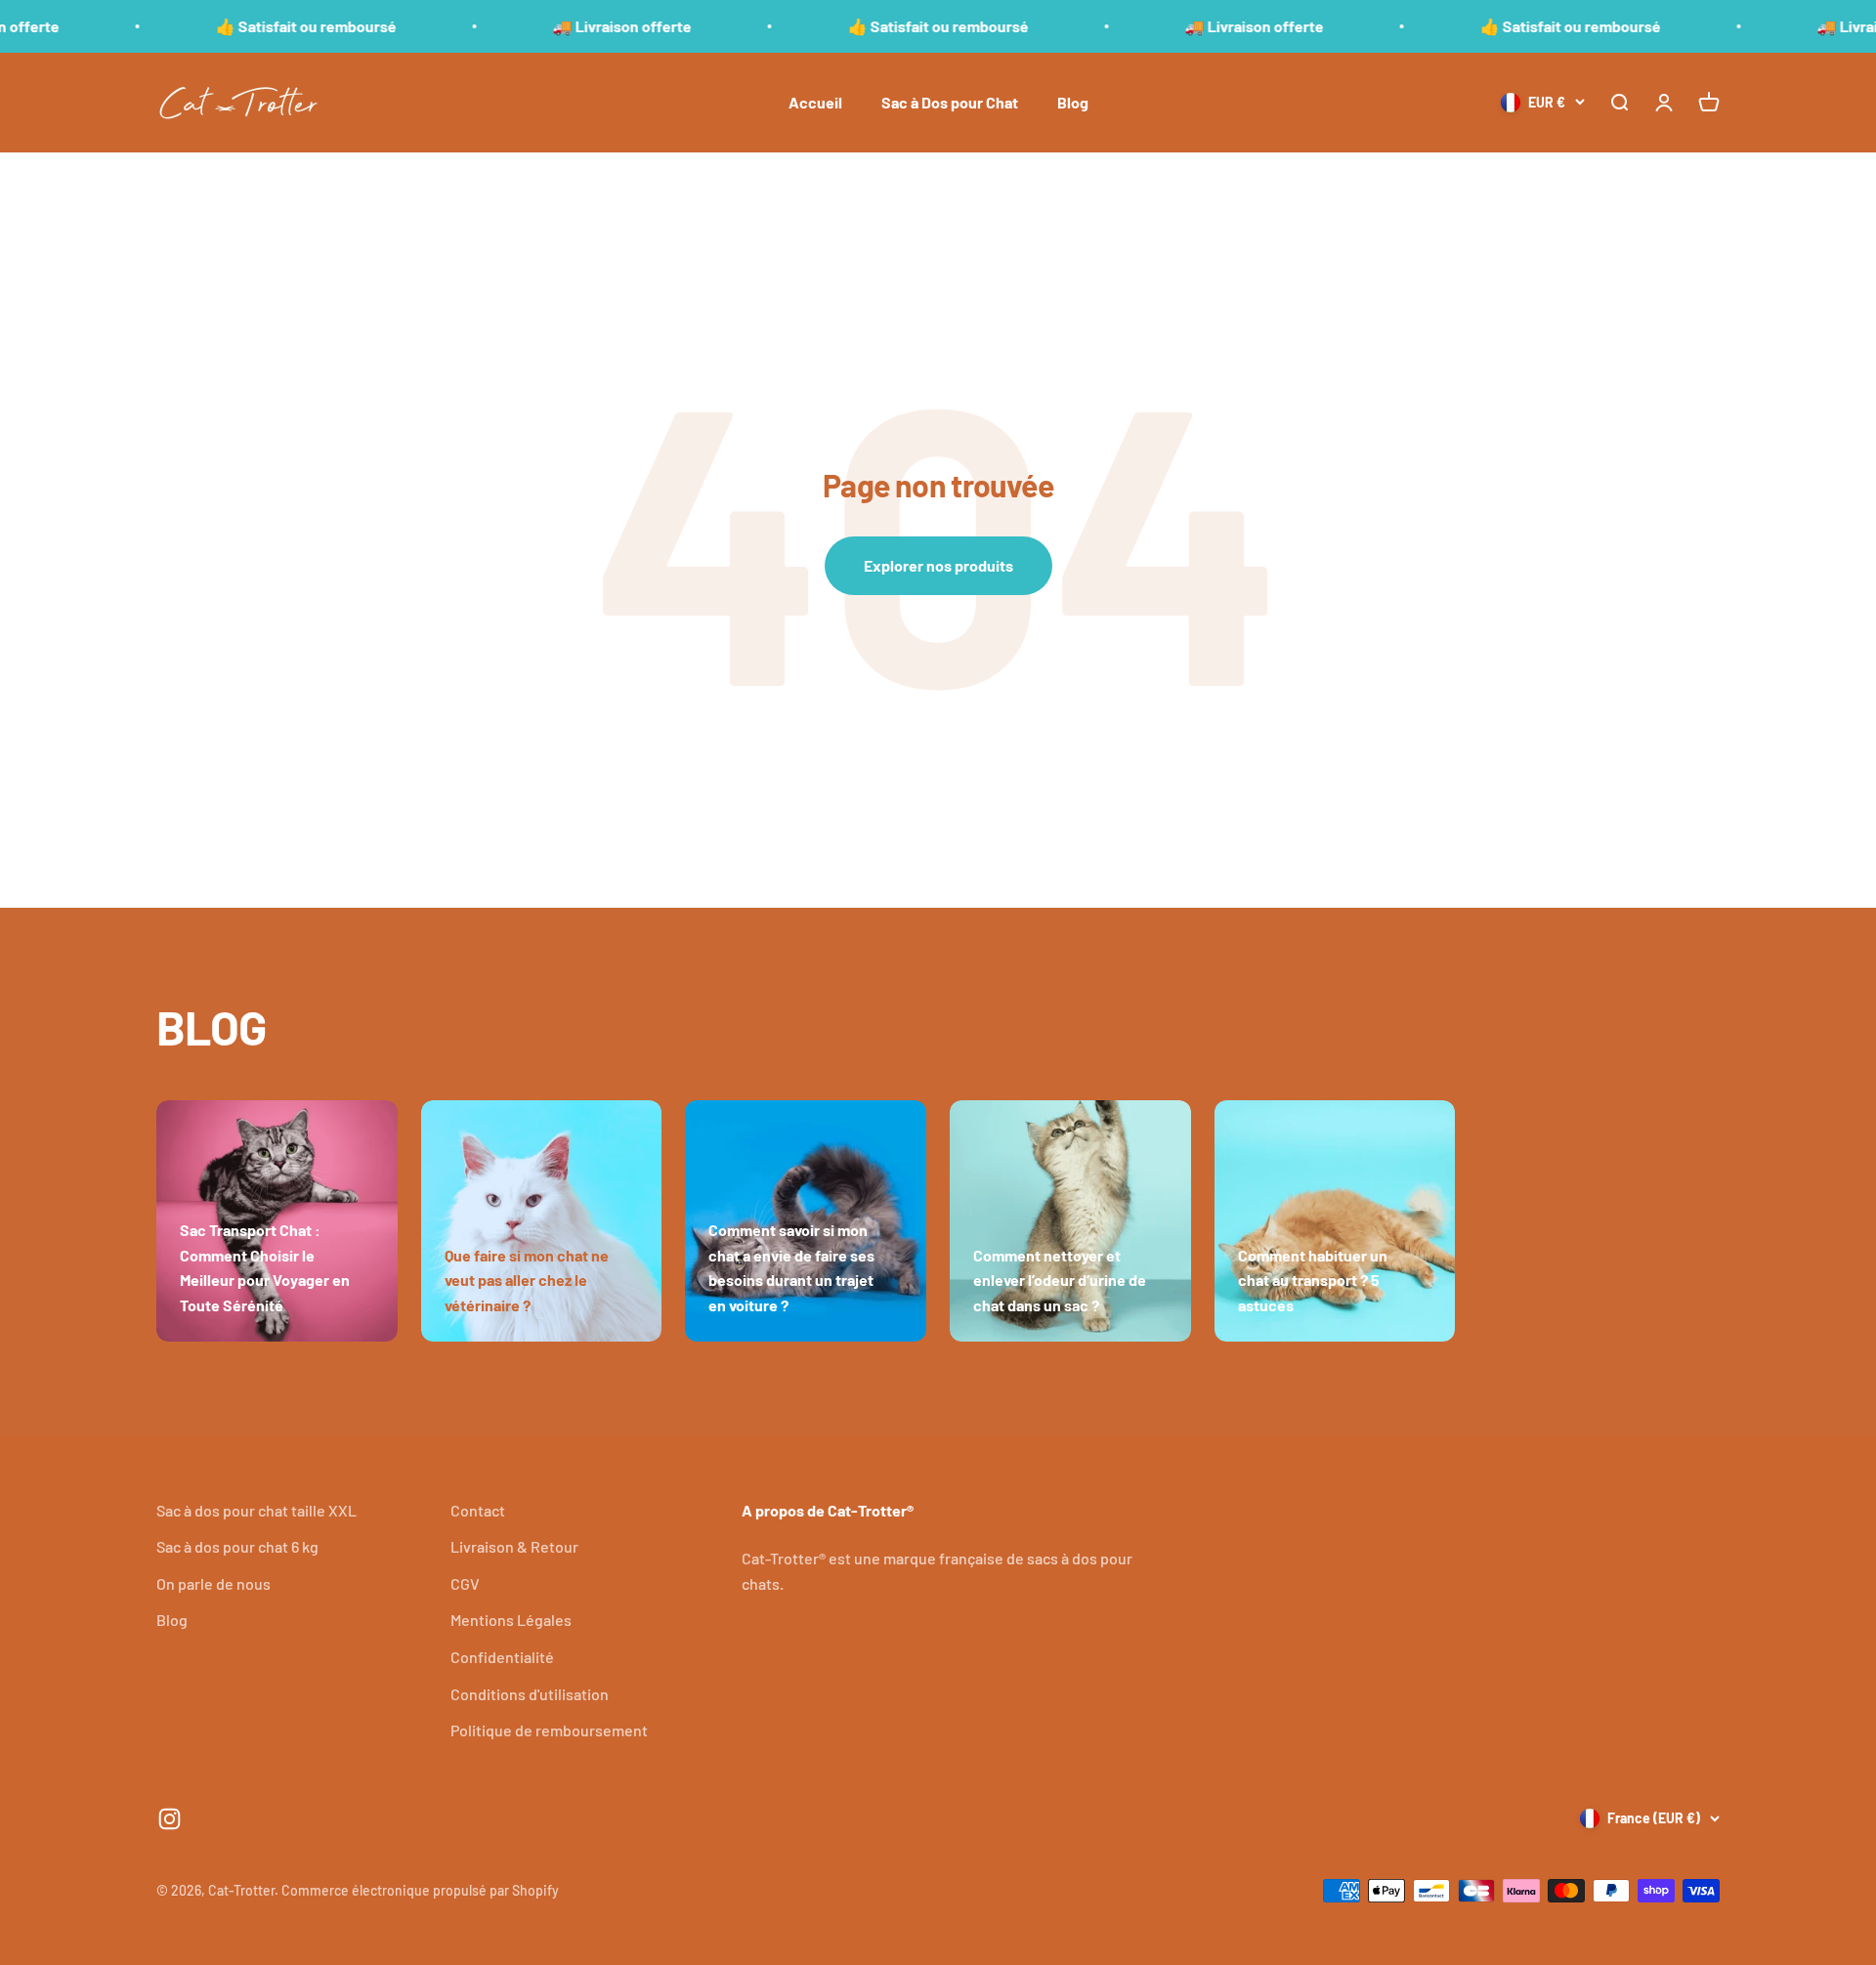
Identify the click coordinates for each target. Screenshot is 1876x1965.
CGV (465, 1583)
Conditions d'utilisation (530, 1694)
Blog (1073, 102)
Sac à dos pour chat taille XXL (256, 1510)
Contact (478, 1510)
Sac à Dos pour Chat (950, 102)
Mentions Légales (511, 1620)
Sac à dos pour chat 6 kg (237, 1546)
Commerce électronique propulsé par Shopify (420, 1890)
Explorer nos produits (938, 565)
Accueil (815, 102)
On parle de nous (213, 1583)
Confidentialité (502, 1657)
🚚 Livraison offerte (563, 26)
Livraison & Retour (514, 1546)
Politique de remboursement (549, 1730)
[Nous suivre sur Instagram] (170, 1819)
